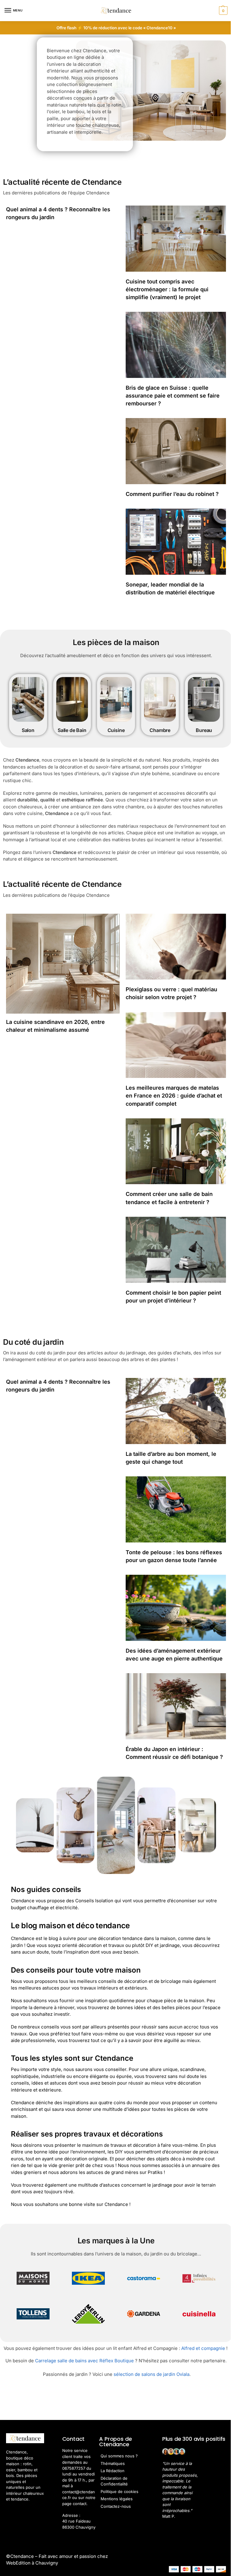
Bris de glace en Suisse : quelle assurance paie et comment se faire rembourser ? (173, 396)
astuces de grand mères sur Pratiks (124, 2172)
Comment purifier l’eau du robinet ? (172, 494)
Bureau (204, 730)
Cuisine (116, 730)
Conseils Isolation (94, 1901)
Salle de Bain (72, 730)
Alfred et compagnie (203, 2348)
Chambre (160, 730)
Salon (28, 730)
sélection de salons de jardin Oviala (151, 2374)
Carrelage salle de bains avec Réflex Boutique (84, 2361)
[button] (222, 11)
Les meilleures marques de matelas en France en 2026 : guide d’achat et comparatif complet (174, 1096)
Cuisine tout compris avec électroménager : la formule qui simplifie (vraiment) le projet (167, 289)
